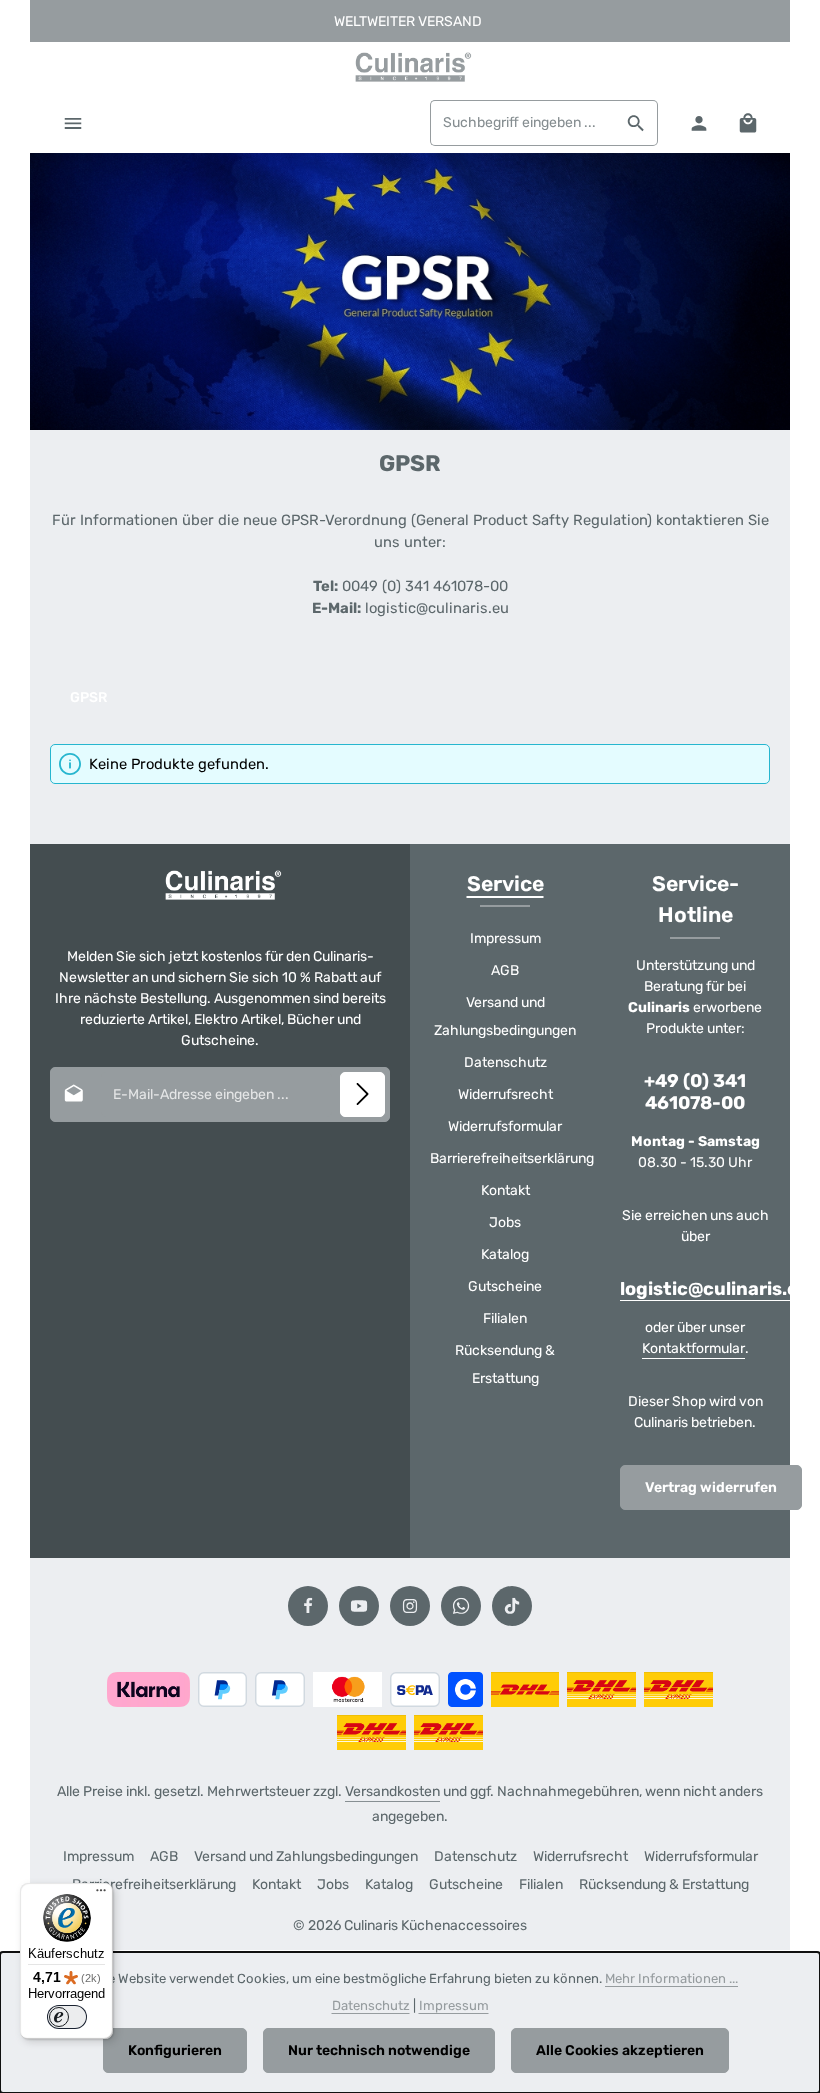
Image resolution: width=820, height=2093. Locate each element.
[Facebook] (308, 1606)
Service (505, 883)
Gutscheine (505, 1286)
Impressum (505, 938)
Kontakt (505, 1190)
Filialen (505, 1318)
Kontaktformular (693, 1348)
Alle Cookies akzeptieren (620, 2050)
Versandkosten (392, 1791)
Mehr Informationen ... (671, 1978)
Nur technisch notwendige (379, 2050)
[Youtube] (359, 1606)
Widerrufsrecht (505, 1094)
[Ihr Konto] (698, 122)
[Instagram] (410, 1606)
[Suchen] (636, 123)
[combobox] (523, 123)
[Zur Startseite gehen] (410, 67)
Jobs (505, 1222)
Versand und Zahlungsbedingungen (505, 1016)
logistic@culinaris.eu (715, 1289)
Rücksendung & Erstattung (505, 1364)
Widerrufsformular (505, 1126)
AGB (505, 970)
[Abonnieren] (362, 1094)
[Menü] (72, 122)
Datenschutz (505, 1062)
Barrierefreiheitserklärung (512, 1158)
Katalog (505, 1254)
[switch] (67, 2017)
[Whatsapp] (461, 1606)
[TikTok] (512, 1606)
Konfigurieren (175, 2050)
